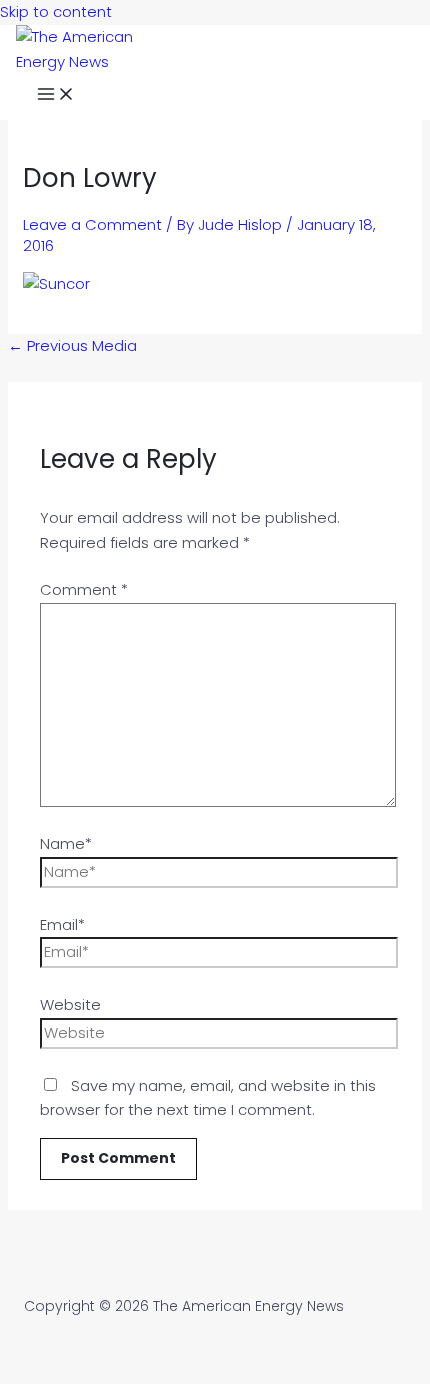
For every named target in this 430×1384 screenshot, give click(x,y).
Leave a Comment (92, 224)
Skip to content (56, 11)
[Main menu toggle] (56, 97)
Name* (66, 843)
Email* (62, 924)
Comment (84, 589)
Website (70, 1004)
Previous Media (72, 345)
